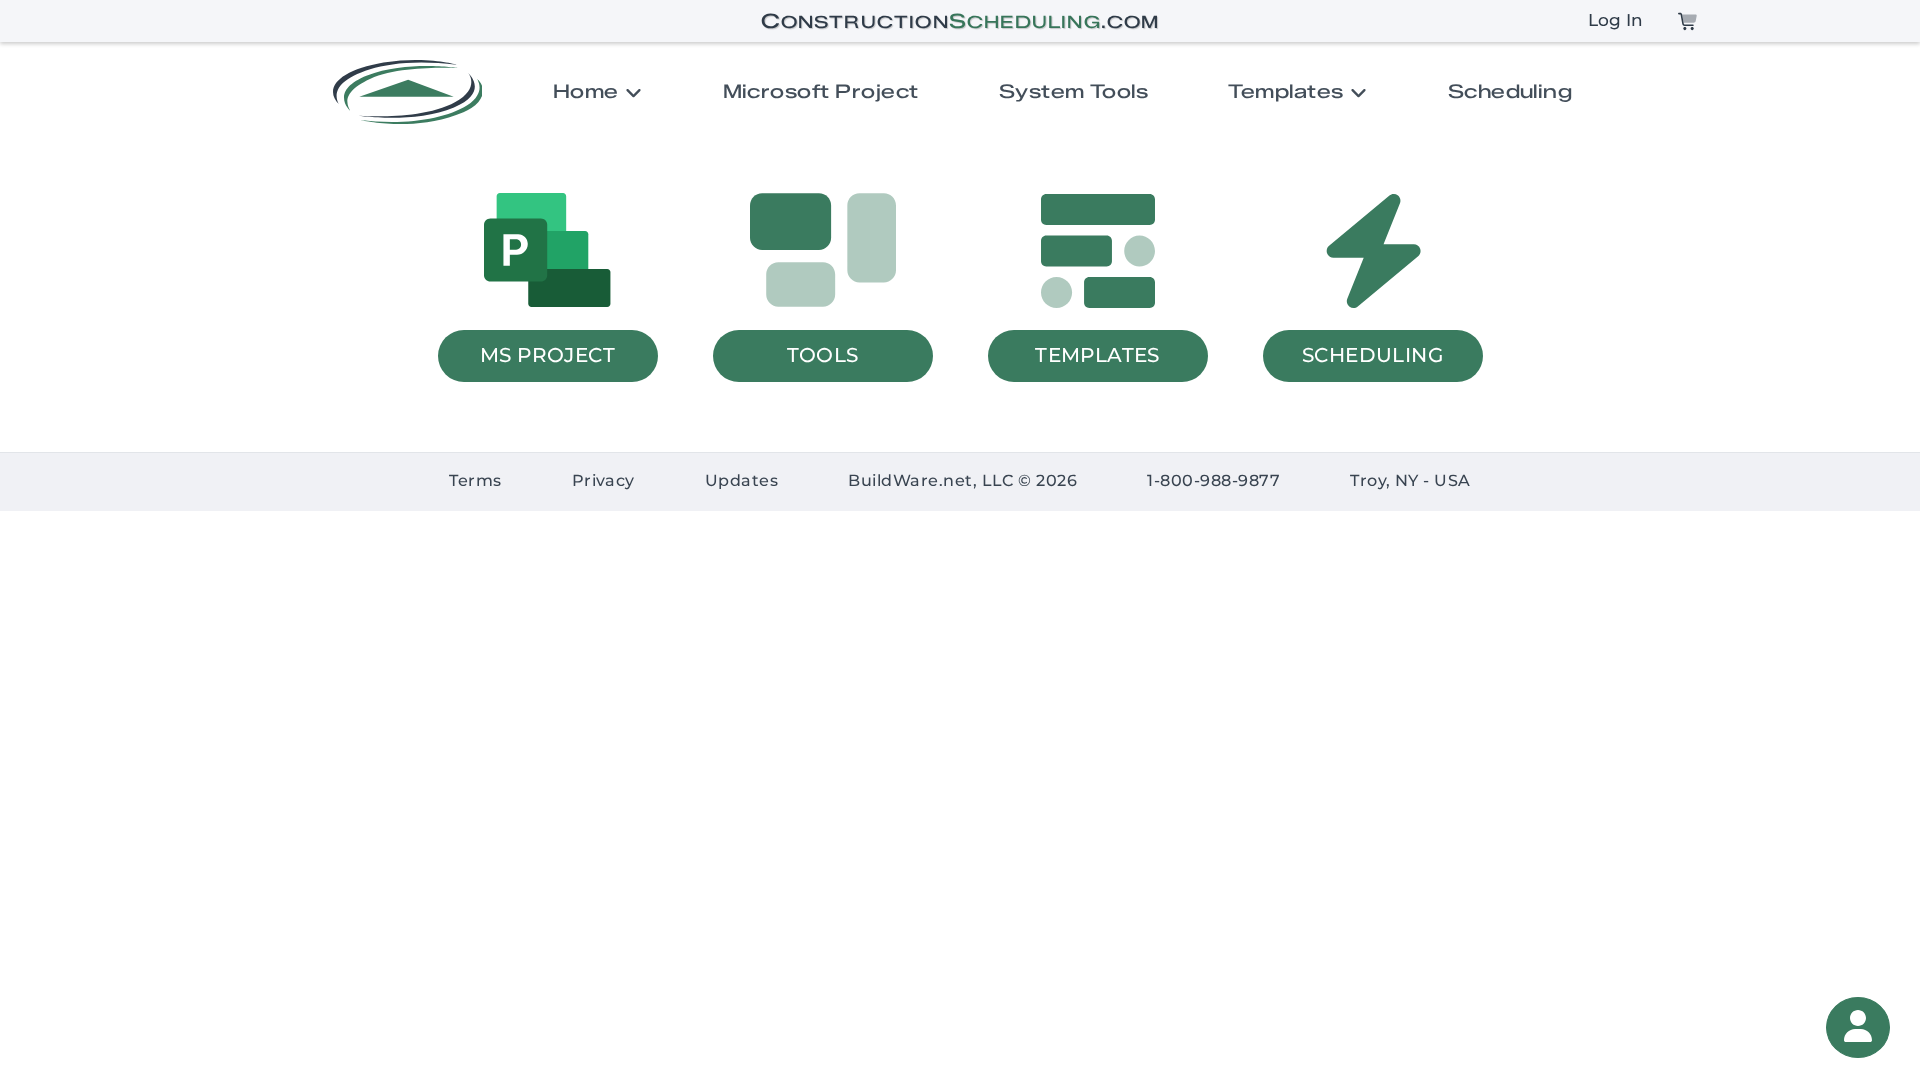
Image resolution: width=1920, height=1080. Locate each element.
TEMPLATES (1097, 354)
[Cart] (1687, 21)
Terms (475, 481)
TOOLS (823, 354)
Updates (741, 481)
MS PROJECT (547, 354)
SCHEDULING (1372, 354)
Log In (1615, 20)
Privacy (603, 481)
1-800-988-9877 (1213, 481)
